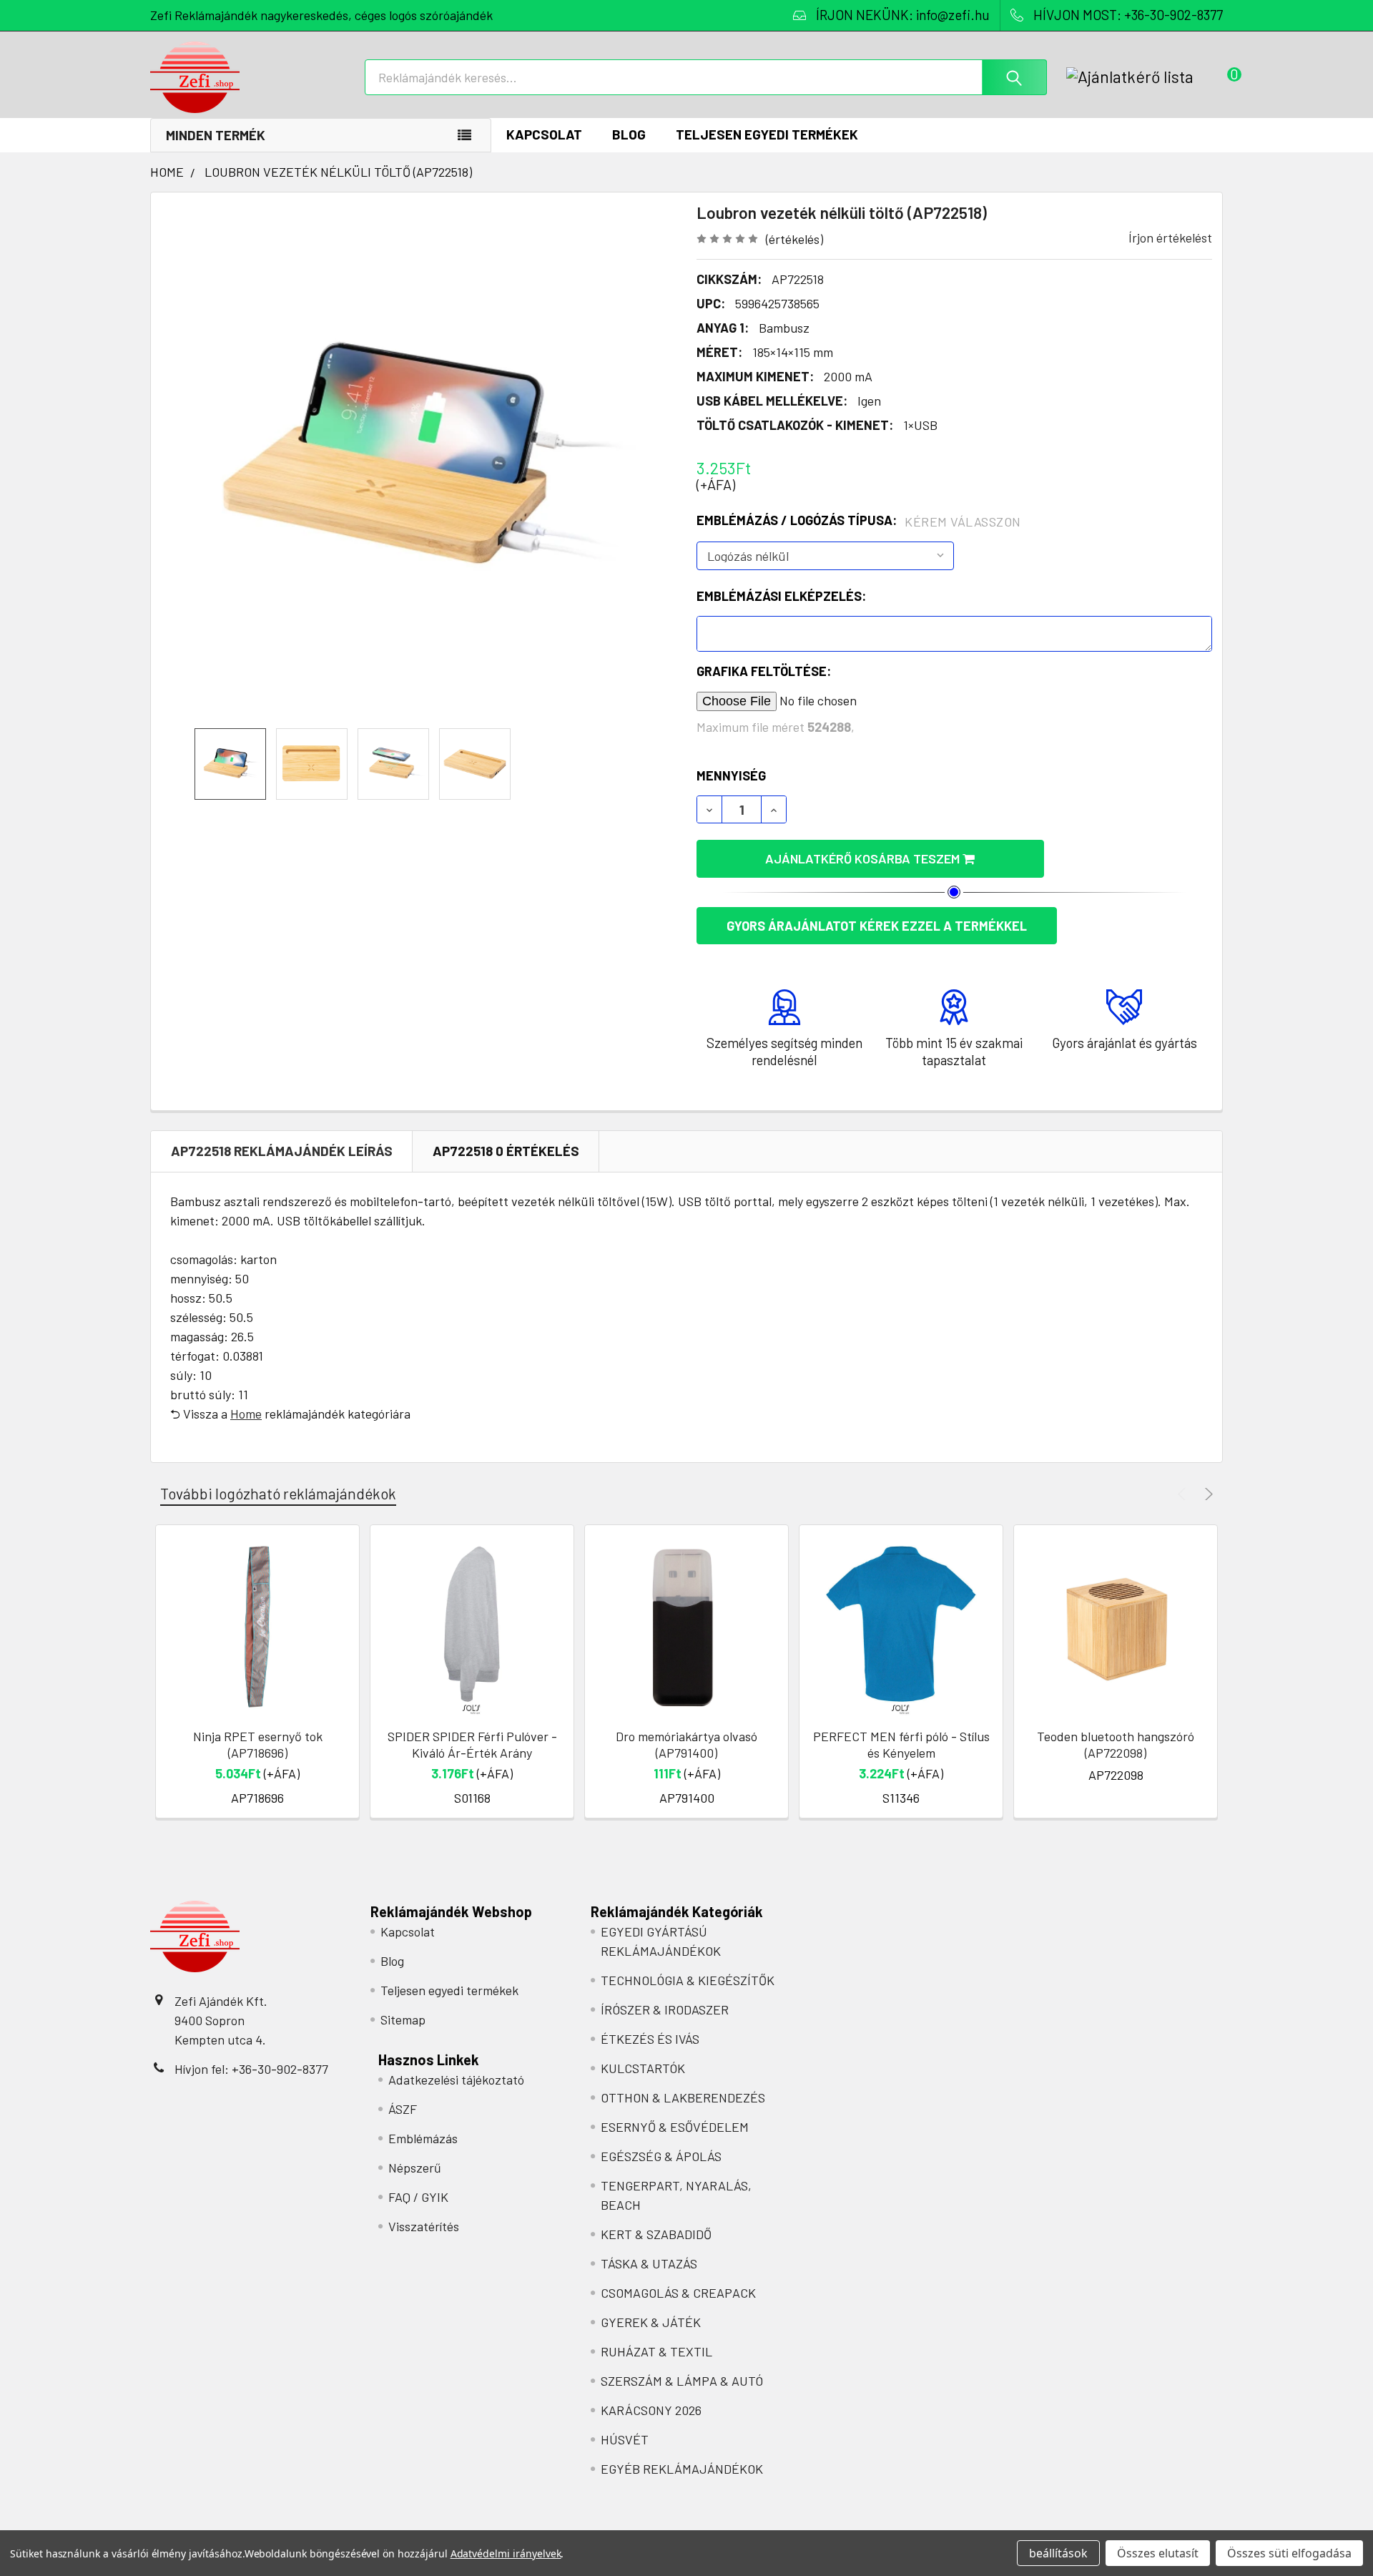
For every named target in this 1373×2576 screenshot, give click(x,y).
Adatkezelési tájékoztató (456, 2080)
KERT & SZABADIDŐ (656, 2234)
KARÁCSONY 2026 (651, 2410)
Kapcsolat (544, 134)
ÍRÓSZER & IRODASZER (665, 2009)
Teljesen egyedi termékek (767, 134)
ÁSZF (403, 2109)
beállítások (1058, 2553)
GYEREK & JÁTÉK (651, 2322)
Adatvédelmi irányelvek (506, 2553)
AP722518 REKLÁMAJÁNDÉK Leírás (282, 1151)
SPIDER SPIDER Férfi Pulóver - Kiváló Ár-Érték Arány (472, 1744)
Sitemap (403, 2019)
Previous (1184, 1494)
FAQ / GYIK (418, 2197)
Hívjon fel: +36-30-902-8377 (251, 2069)
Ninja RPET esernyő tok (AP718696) (258, 1744)
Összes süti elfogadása (1289, 2553)
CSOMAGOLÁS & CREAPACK (678, 2293)
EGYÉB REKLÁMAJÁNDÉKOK (682, 2469)
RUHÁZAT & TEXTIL (656, 2351)
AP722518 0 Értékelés (506, 1151)
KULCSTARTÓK (643, 2068)
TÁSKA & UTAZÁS (649, 2263)
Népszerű (415, 2168)
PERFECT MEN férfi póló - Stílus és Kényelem (901, 1744)
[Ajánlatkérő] (1145, 77)
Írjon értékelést (1170, 237)
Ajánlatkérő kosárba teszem (864, 858)
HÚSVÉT (625, 2439)
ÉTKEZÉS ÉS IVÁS (650, 2039)
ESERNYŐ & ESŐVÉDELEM (675, 2127)
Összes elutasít (1158, 2553)
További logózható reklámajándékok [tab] (278, 1493)
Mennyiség (731, 775)
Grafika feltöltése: (764, 671)
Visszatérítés (424, 2226)
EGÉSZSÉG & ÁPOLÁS (661, 2156)
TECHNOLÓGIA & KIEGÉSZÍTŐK (688, 1980)
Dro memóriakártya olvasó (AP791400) (686, 1744)
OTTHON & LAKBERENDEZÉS (683, 2097)
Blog (629, 134)
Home (246, 1414)
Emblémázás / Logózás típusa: (859, 521)
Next (1207, 1494)
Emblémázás (423, 2138)
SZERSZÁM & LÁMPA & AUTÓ (682, 2381)
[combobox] (706, 77)
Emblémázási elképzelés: (781, 596)
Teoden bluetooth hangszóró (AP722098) (1116, 1744)
